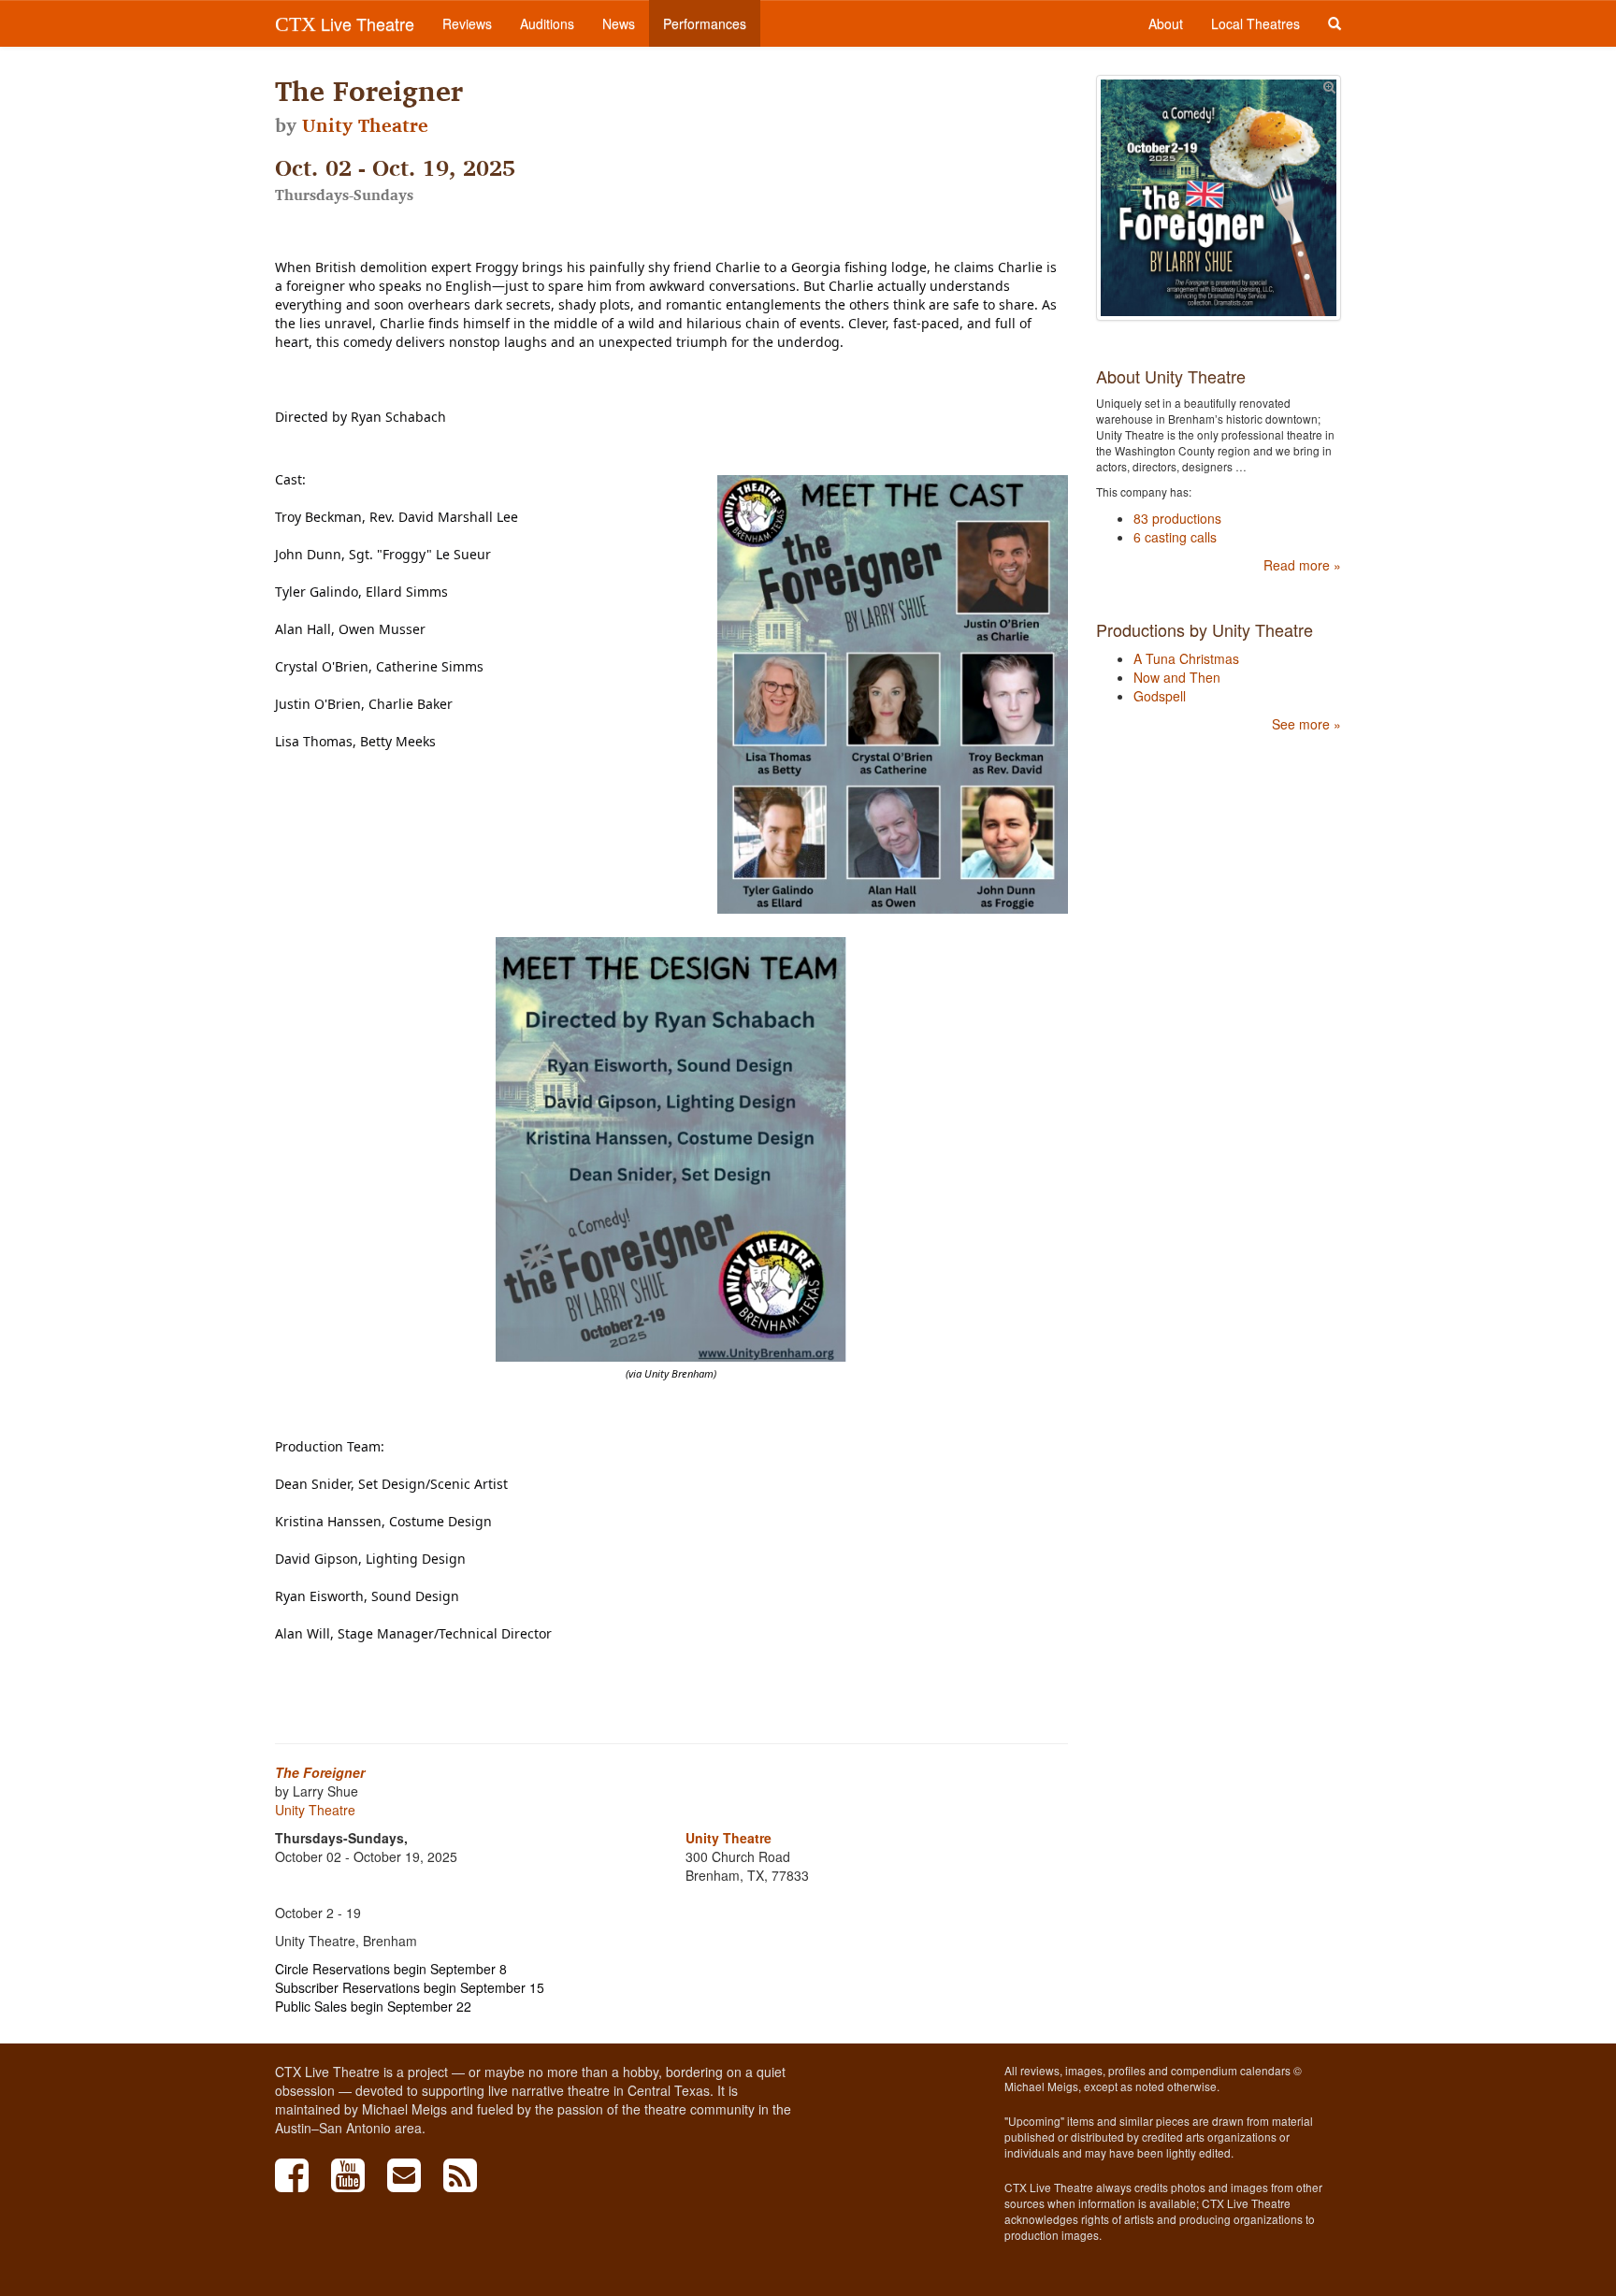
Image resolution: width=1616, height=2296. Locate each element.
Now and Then (1177, 677)
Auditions (547, 23)
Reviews (467, 23)
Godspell (1160, 696)
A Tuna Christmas (1186, 658)
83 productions (1177, 518)
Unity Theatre (365, 125)
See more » (1306, 724)
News (619, 23)
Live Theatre (345, 23)
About (1166, 23)
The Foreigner (320, 1772)
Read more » (1302, 565)
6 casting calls (1175, 537)
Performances (705, 23)
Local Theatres (1255, 23)
